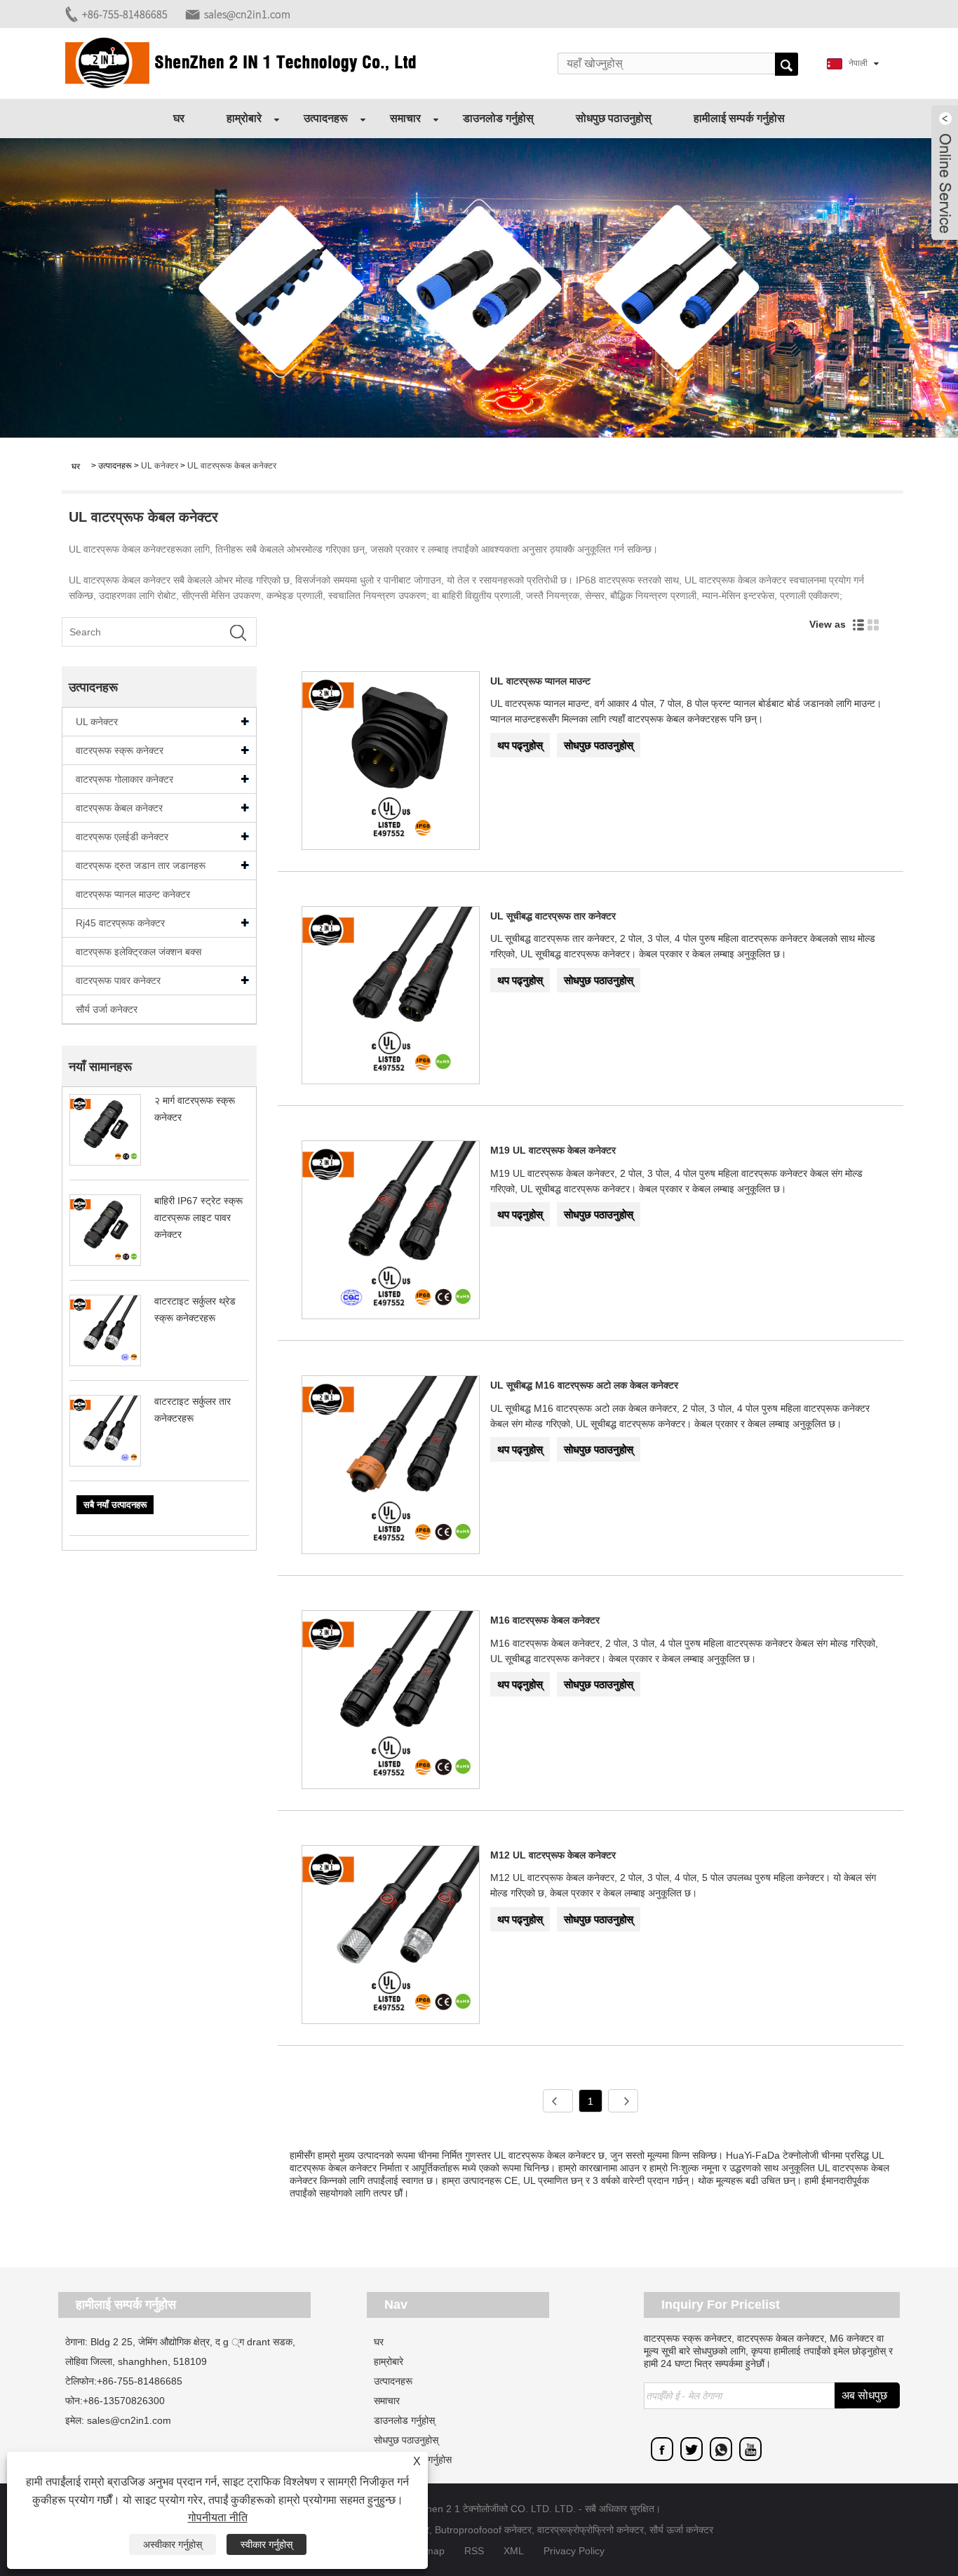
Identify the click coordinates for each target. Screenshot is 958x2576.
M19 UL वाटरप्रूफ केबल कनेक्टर (553, 1150)
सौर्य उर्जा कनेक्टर (107, 1009)
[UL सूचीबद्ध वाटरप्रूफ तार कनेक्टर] (391, 998)
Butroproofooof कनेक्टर (483, 2530)
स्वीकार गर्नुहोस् (267, 2544)
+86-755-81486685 (125, 14)
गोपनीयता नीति (218, 2517)
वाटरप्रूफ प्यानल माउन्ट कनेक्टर (133, 894)
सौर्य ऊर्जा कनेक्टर (681, 2530)
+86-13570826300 (124, 2401)
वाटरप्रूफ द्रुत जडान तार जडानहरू (141, 865)
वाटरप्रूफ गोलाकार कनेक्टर (124, 779)
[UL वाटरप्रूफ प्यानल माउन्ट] (391, 763)
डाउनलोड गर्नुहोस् (498, 118)
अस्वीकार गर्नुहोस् (173, 2544)
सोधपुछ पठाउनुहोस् (614, 118)
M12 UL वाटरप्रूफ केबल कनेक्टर (553, 1855)
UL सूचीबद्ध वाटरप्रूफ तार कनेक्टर (553, 916)
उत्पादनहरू (326, 118)
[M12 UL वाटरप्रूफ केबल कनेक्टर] (391, 1937)
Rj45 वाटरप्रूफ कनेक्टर (120, 923)
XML (514, 2551)
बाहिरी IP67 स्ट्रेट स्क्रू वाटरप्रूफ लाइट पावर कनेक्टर (198, 1218)
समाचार (405, 118)
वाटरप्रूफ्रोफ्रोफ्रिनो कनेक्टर (591, 2530)
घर (179, 118)
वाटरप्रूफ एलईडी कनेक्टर (122, 837)
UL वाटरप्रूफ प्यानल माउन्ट (540, 681)
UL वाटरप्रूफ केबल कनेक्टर (232, 466)
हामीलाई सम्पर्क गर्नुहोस (739, 118)
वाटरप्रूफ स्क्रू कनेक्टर (120, 750)
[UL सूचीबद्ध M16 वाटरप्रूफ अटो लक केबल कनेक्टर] (391, 1467)
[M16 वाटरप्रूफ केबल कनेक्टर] (391, 1702)
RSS (474, 2551)
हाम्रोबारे (244, 118)
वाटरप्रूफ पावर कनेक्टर (118, 980)
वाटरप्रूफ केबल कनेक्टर (119, 808)
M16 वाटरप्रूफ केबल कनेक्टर (545, 1620)
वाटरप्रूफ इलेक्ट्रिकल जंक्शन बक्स (139, 952)
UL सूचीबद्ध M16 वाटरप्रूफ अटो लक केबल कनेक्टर (584, 1385)
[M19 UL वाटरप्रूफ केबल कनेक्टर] (391, 1232)
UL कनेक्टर (160, 466)
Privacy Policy (574, 2551)
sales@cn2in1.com (247, 14)
